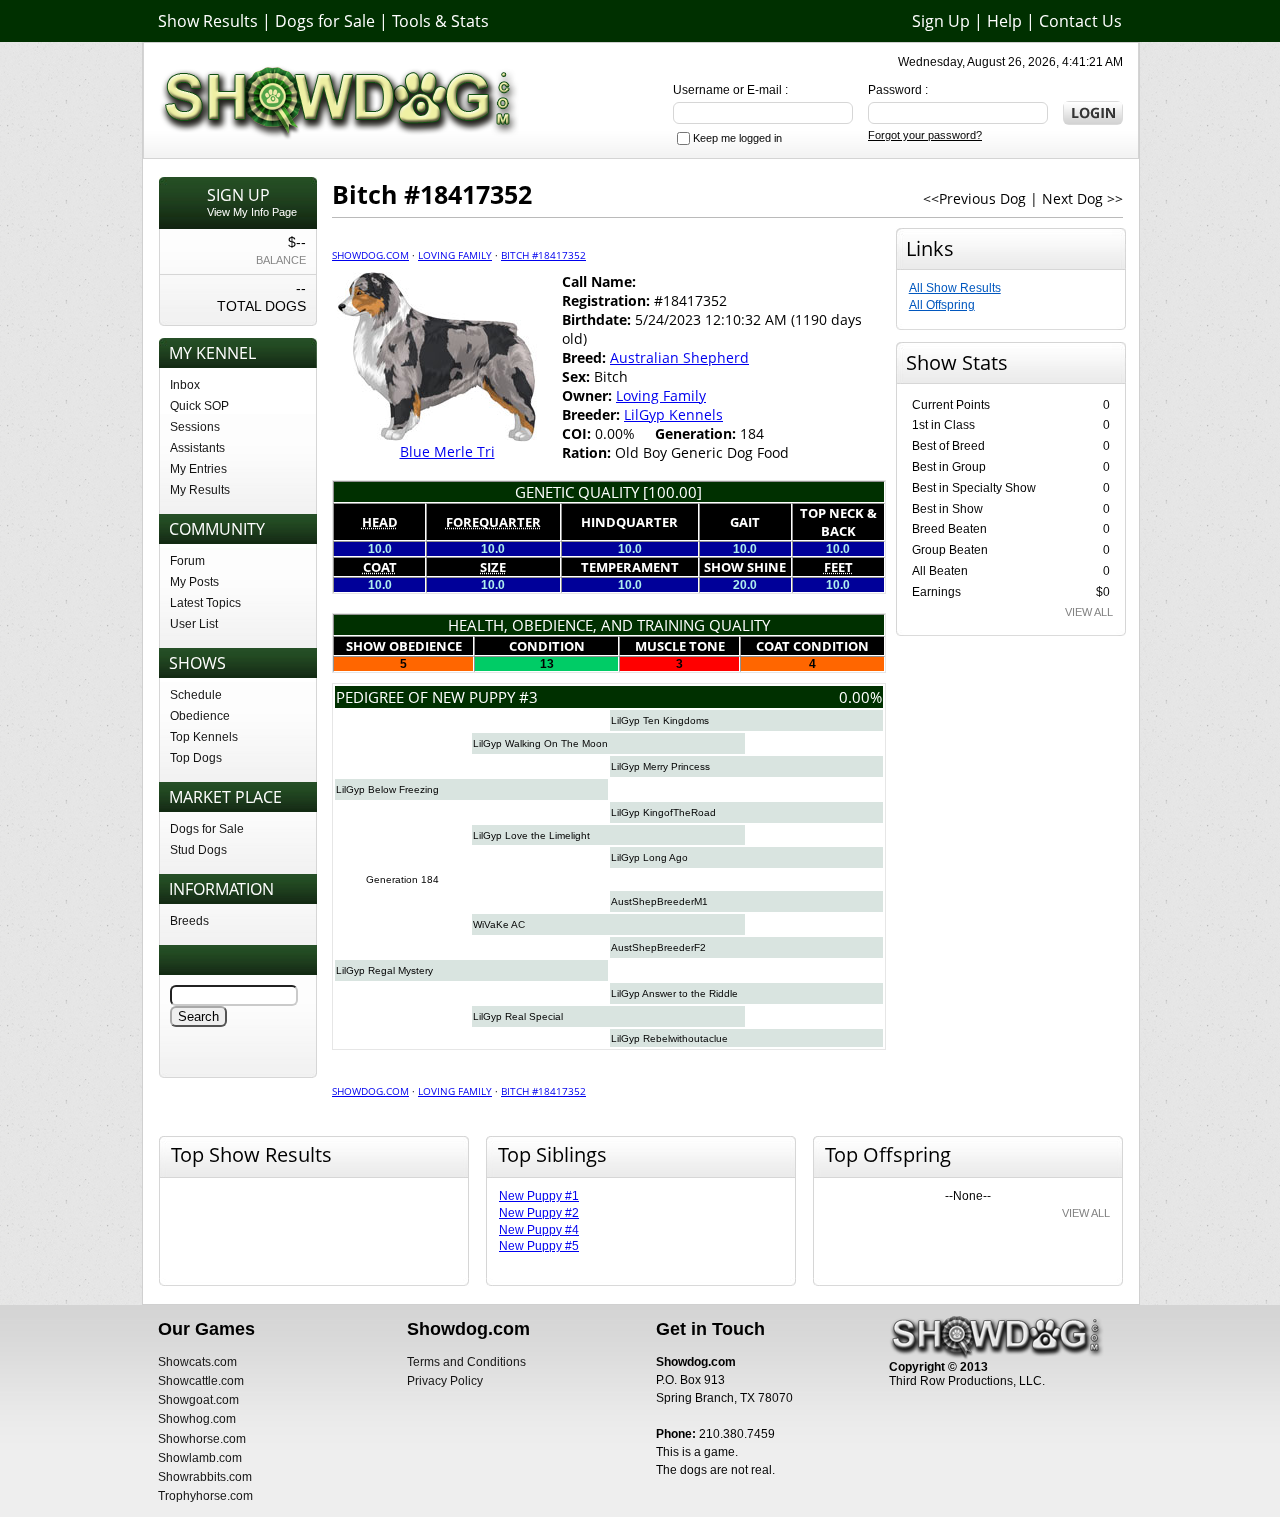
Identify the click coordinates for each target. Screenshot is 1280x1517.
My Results (200, 490)
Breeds (189, 921)
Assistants (197, 448)
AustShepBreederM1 (659, 901)
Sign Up (941, 21)
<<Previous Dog (974, 198)
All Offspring (942, 305)
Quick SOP (199, 406)
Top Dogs (196, 758)
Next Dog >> (1082, 198)
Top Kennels (204, 737)
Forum (187, 561)
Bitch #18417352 (543, 255)
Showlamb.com (200, 1458)
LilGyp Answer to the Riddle (674, 993)
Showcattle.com (201, 1381)
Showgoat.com (198, 1400)
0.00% (860, 697)
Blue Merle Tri (447, 451)
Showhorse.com (202, 1439)
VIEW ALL (1089, 612)
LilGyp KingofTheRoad (663, 812)
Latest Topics (205, 603)
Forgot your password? (925, 135)
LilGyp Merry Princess (660, 766)
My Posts (194, 582)
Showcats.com (197, 1362)
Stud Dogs (198, 850)
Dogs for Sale (325, 21)
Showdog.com (370, 255)
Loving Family (455, 255)
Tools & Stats (440, 21)
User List (194, 624)
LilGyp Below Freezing (387, 789)
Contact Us (1080, 21)
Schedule (196, 695)
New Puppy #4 (539, 1230)
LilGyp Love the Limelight (531, 835)
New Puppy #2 (539, 1213)
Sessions (195, 427)
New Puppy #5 (539, 1246)
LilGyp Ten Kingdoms (660, 720)
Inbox (185, 385)
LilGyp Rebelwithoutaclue (669, 1038)
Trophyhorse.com (205, 1496)
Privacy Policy (445, 1381)
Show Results (208, 21)
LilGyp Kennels (673, 414)
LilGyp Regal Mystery (384, 970)
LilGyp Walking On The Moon (540, 743)
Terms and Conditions (466, 1362)
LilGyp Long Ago (649, 857)
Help (1004, 21)
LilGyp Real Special (518, 1016)
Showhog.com (197, 1419)
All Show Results (955, 288)
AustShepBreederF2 (658, 947)
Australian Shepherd (679, 357)
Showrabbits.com (205, 1477)
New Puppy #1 (539, 1196)
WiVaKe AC (499, 924)
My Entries (198, 469)
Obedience (200, 716)
